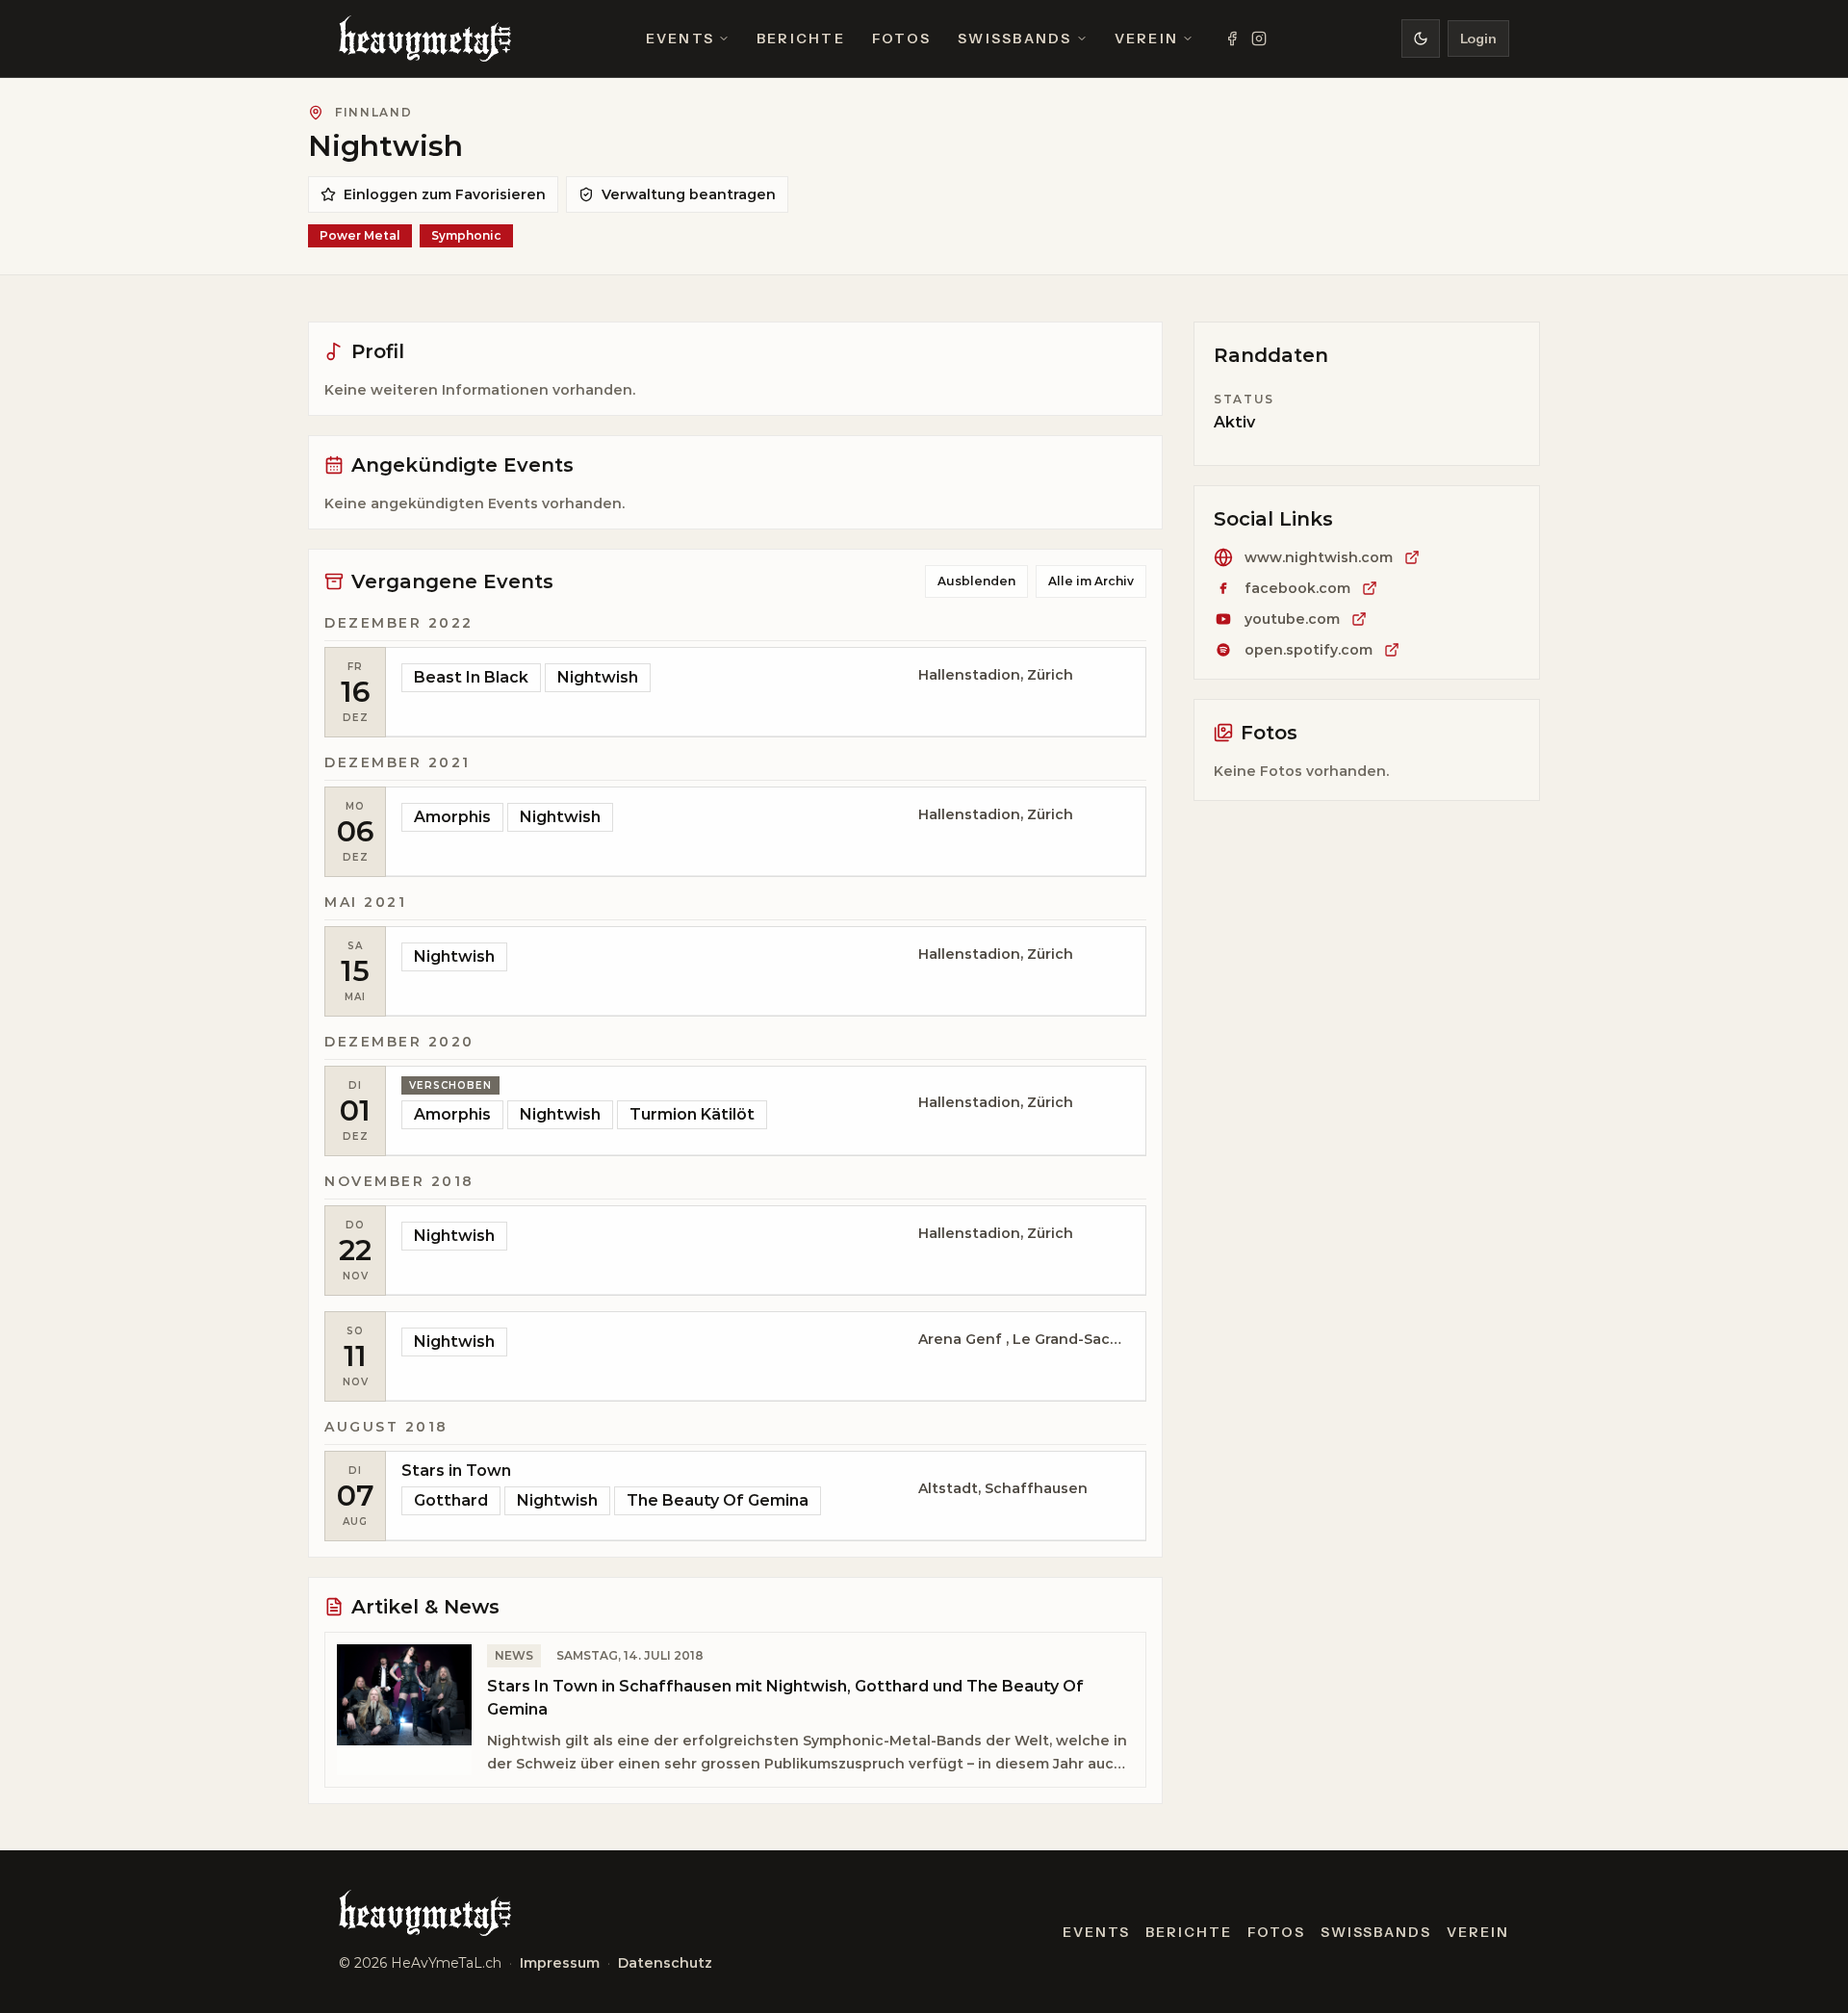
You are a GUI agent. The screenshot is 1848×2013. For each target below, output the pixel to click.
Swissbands (1014, 39)
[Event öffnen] (766, 692)
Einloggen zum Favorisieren (445, 194)
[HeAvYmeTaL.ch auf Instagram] (1259, 39)
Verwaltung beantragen (689, 194)
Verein (1146, 39)
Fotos (901, 39)
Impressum (560, 1963)
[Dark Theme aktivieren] (1421, 39)
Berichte (801, 39)
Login (1478, 39)
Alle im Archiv (1091, 581)
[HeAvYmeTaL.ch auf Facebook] (1232, 39)
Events (680, 39)
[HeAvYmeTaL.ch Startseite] (425, 39)
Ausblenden (976, 581)
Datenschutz (665, 1963)
